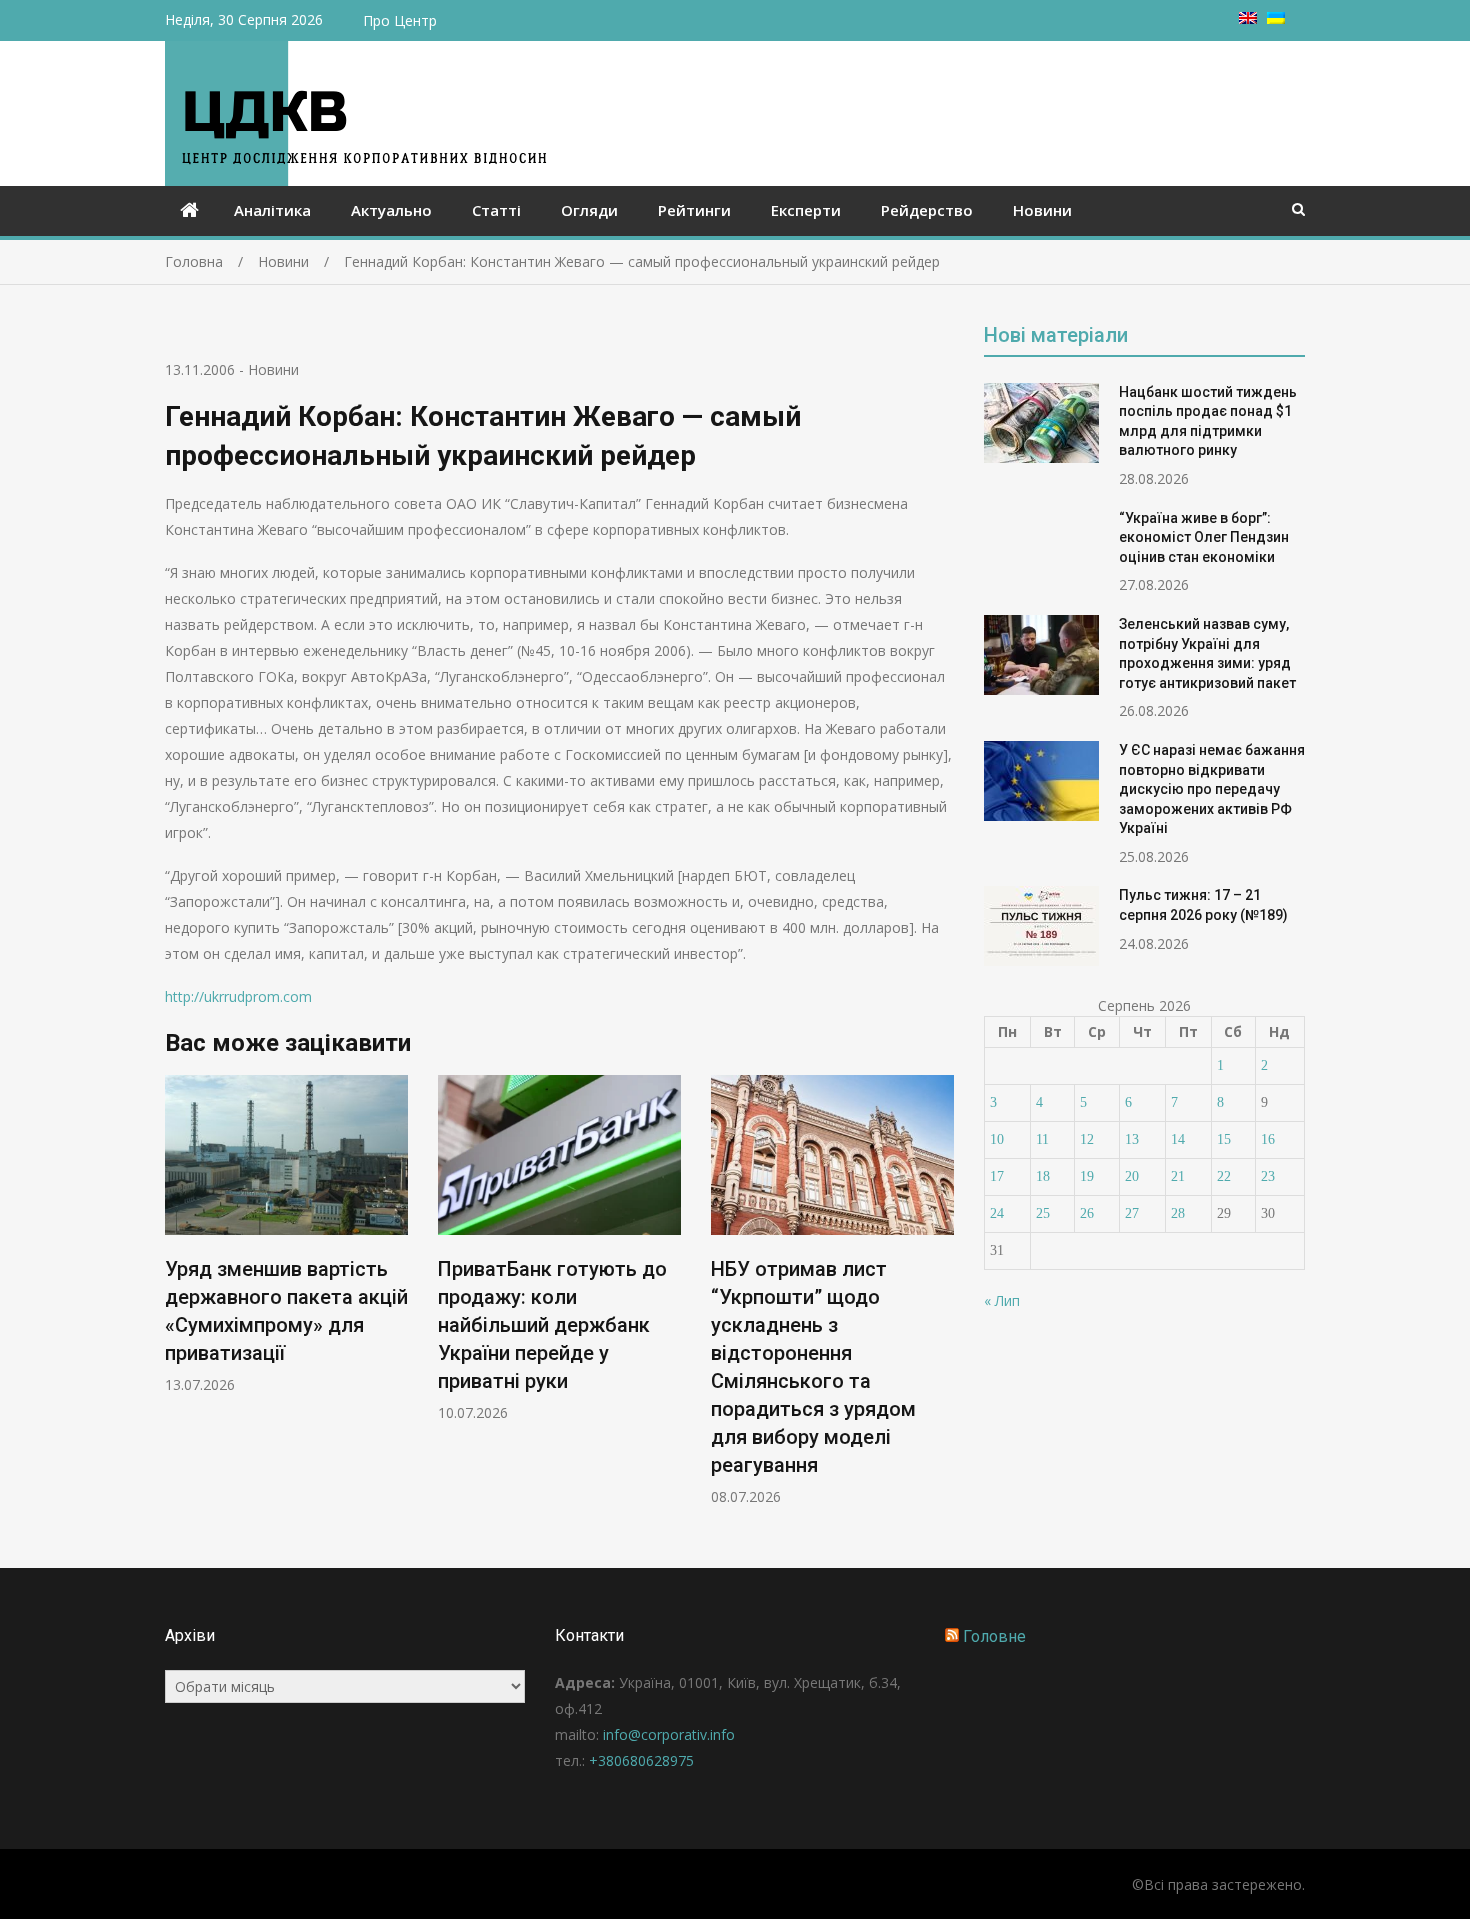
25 (1043, 1213)
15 (1224, 1139)
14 (1178, 1139)
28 (1178, 1213)
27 (1132, 1213)
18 (1043, 1176)
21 (1178, 1176)
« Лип (1002, 1300)
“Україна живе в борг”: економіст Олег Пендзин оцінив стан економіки (1204, 537)
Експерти (806, 210)
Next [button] (941, 1300)
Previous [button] (178, 1300)
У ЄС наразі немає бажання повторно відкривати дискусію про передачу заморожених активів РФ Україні (1212, 789)
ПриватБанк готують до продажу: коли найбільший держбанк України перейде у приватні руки (552, 1325)
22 (1224, 1176)
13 (1132, 1139)
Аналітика (272, 210)
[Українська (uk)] (1276, 18)
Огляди (589, 210)
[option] (286, 1234)
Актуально (391, 210)
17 (997, 1176)
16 (1268, 1139)
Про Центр (400, 20)
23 (1268, 1176)
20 (1132, 1176)
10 (997, 1139)
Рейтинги (694, 210)
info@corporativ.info (669, 1734)
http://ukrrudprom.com (238, 996)
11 (1042, 1139)
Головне (994, 1636)
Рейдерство (927, 210)
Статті (496, 210)
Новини (1042, 210)
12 (1087, 1139)
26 (1087, 1213)
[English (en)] (1248, 18)
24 (997, 1213)
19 (1087, 1176)
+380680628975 (641, 1760)
